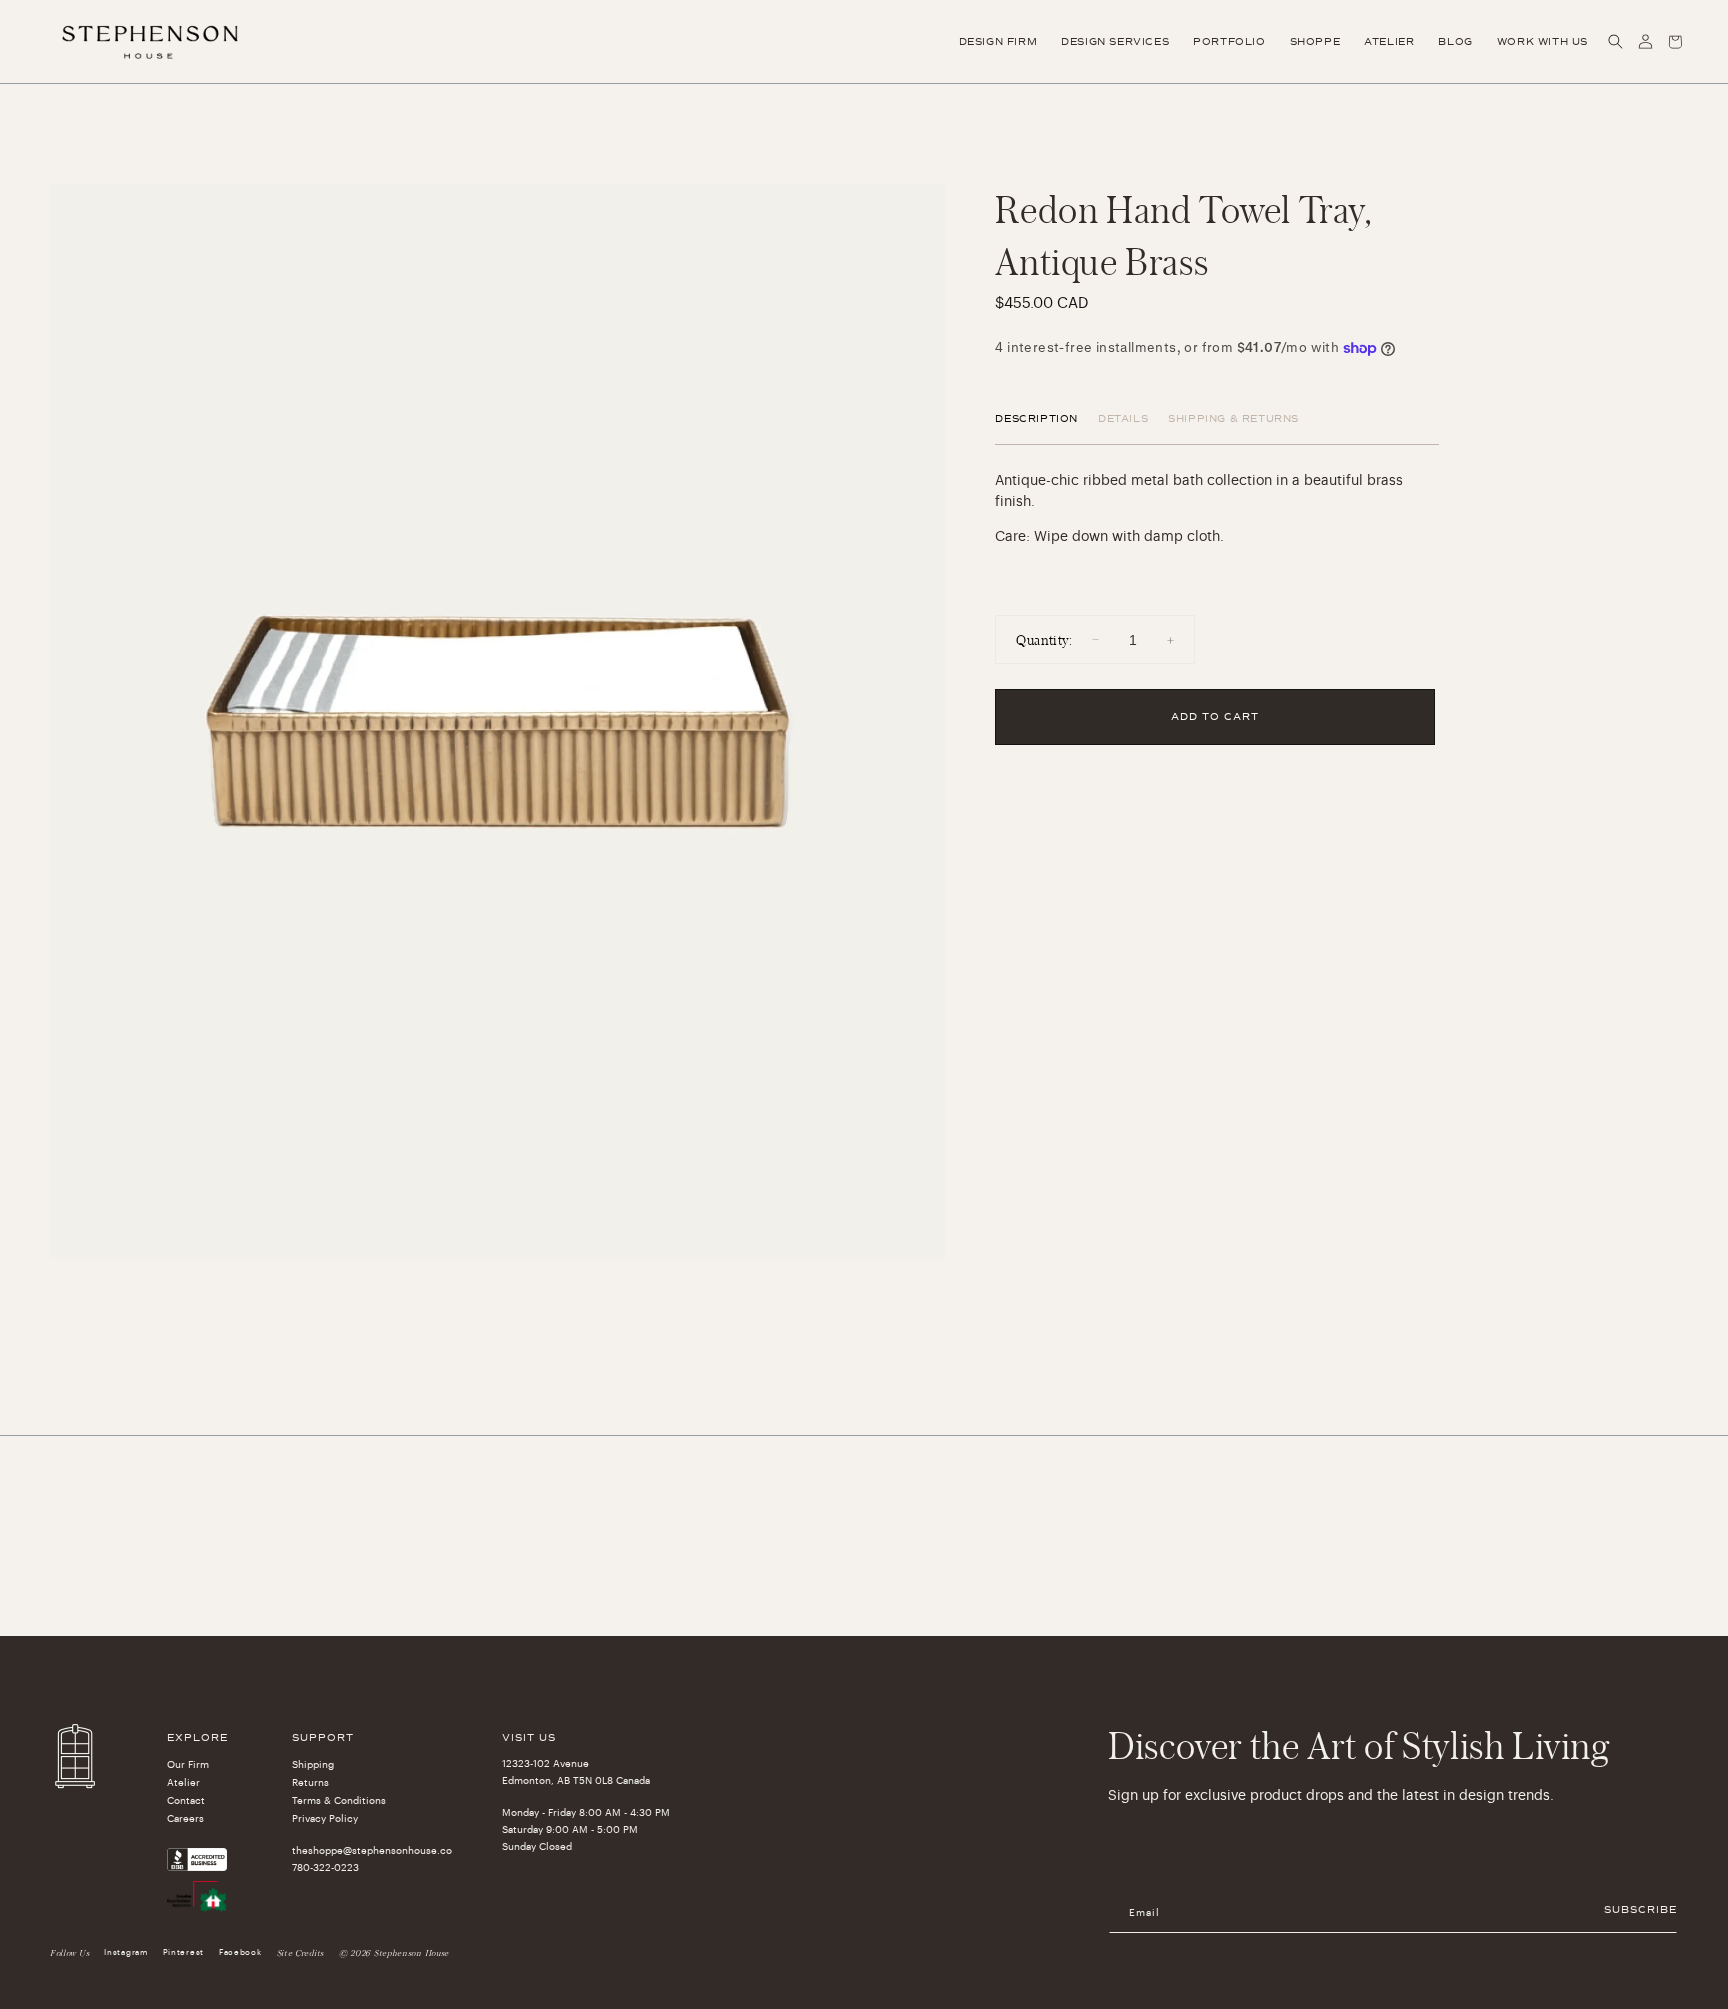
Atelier (183, 1783)
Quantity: (1044, 639)
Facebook (240, 1952)
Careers (185, 1819)
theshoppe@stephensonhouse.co (372, 1851)
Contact (186, 1801)
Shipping (313, 1765)
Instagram (125, 1952)
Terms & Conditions (339, 1801)
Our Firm (188, 1765)
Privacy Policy (325, 1819)
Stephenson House (411, 1953)
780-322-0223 (325, 1868)
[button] (1615, 42)
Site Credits (300, 1953)
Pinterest (183, 1952)
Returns (310, 1783)
